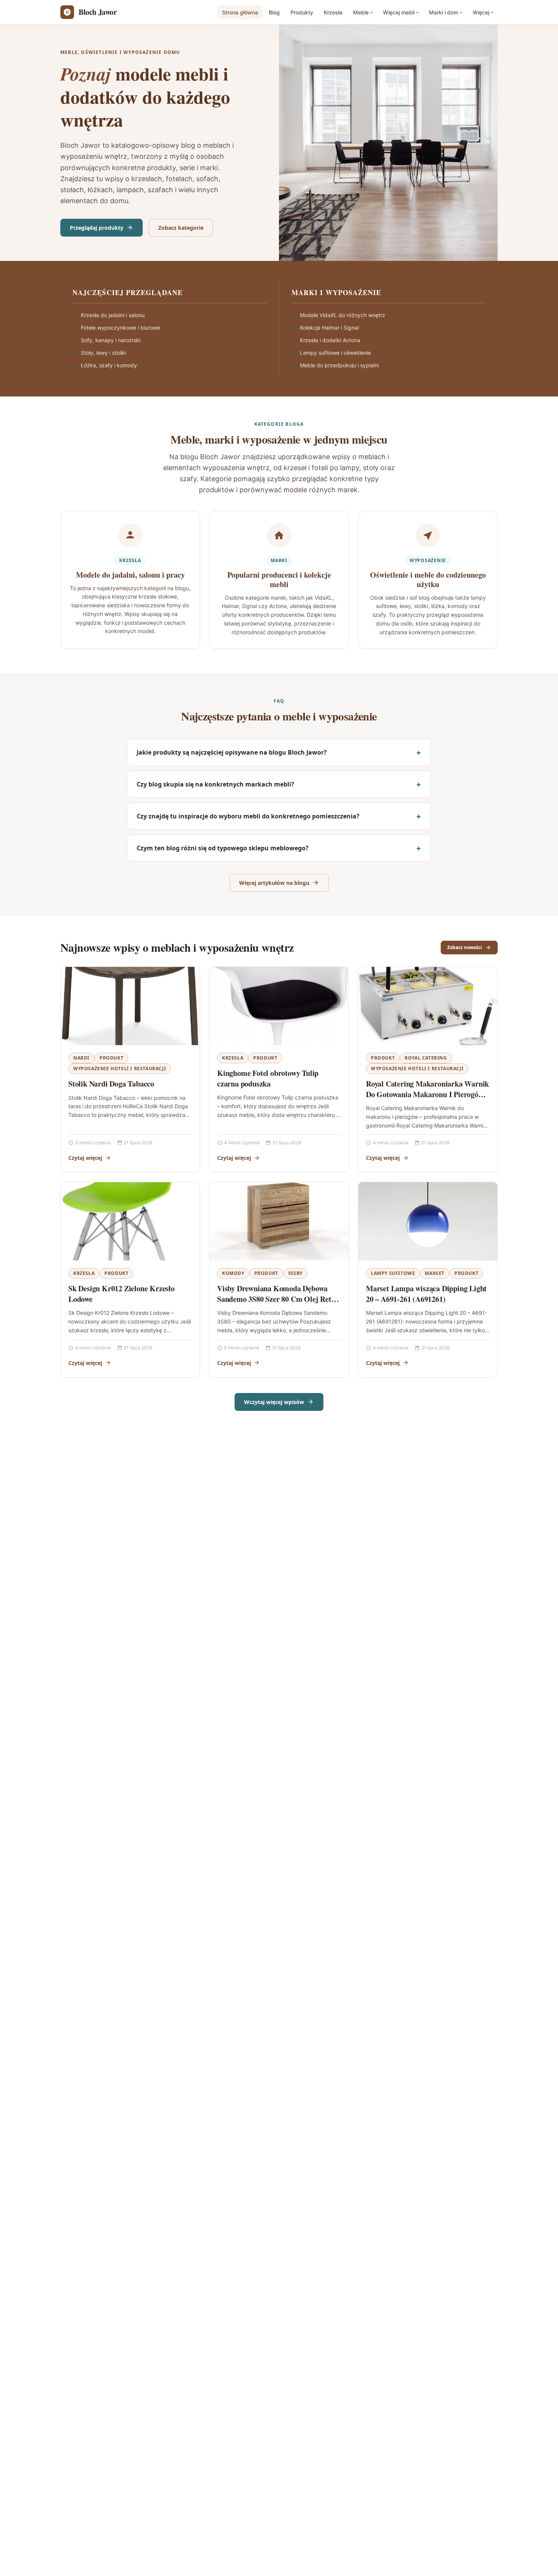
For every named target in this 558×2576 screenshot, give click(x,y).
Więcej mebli (399, 12)
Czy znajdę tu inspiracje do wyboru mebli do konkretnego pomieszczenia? (248, 816)
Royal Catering (426, 1058)
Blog (274, 12)
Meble (361, 12)
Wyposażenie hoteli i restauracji (120, 1068)
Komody (233, 1273)
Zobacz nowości (465, 947)
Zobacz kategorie (181, 228)
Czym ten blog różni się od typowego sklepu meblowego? (223, 848)
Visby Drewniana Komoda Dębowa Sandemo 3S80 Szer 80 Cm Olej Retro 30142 (278, 1299)
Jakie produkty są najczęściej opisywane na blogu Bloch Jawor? (232, 752)
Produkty (302, 12)
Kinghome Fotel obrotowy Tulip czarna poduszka (268, 1078)
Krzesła (333, 12)
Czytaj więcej (85, 1158)
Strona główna (240, 12)
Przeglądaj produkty (97, 228)
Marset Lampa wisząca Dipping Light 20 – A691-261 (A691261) (426, 1294)
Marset (435, 1273)
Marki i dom (444, 12)
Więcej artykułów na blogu (274, 883)
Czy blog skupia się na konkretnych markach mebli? (215, 784)
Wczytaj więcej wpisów (274, 1402)
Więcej (481, 12)
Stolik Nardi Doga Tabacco (111, 1084)
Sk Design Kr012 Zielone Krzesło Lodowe (121, 1294)
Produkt (111, 1058)
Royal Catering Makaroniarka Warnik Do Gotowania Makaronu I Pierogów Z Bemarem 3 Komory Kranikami (427, 1094)
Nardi (81, 1058)
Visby (295, 1273)
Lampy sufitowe (393, 1273)
